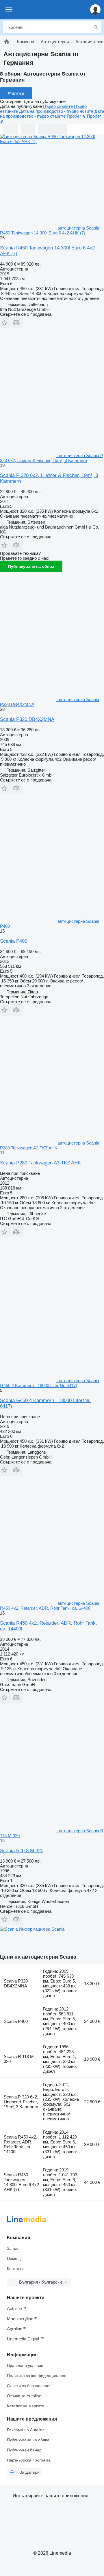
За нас (13, 2248)
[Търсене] (96, 27)
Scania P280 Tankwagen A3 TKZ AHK (40, 1163)
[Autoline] (7, 42)
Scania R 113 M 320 (22, 1851)
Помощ (14, 2259)
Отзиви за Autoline (24, 2396)
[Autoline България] (37, 9)
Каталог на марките (26, 2406)
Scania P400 (14, 941)
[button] (95, 9)
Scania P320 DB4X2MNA (27, 719)
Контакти (15, 2269)
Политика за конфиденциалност (37, 2376)
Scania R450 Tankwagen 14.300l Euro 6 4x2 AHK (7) (21, 2182)
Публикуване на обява (31, 566)
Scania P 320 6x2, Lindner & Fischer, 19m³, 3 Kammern (21, 2102)
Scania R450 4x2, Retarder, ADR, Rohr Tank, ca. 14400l (21, 2144)
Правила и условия (25, 2365)
